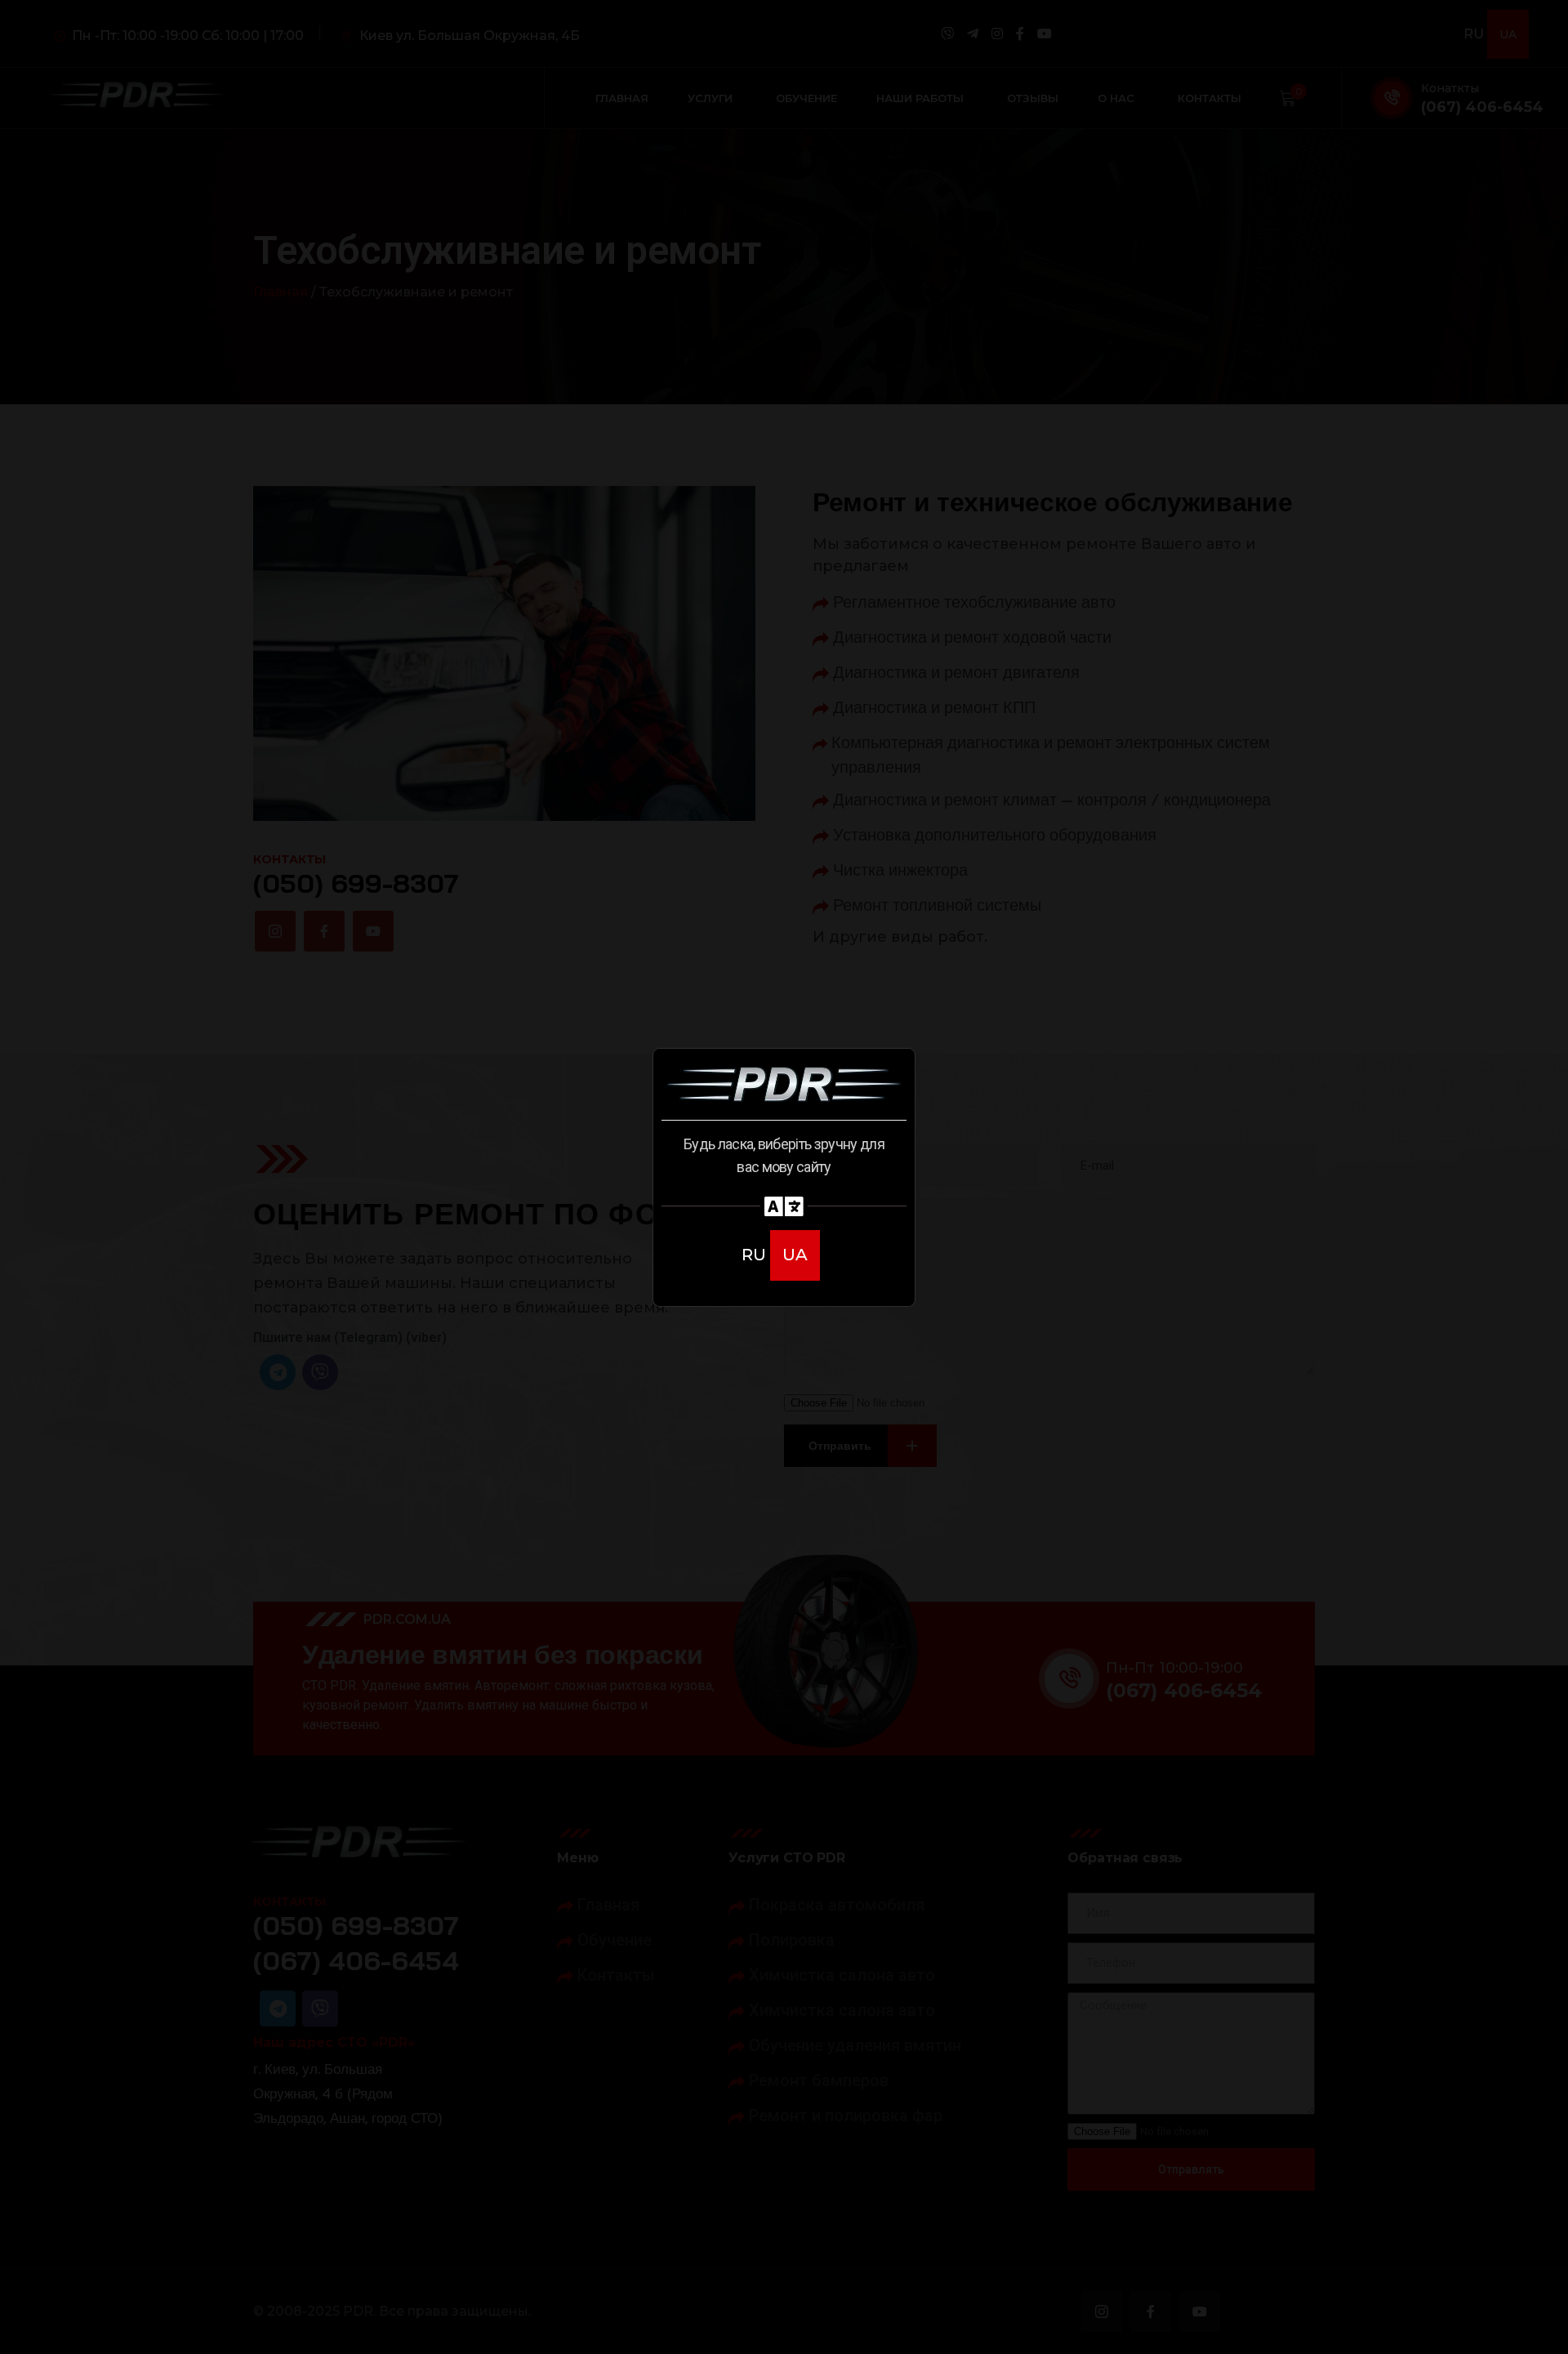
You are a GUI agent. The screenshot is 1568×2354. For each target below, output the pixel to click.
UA (795, 1255)
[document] (784, 1177)
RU (756, 1255)
